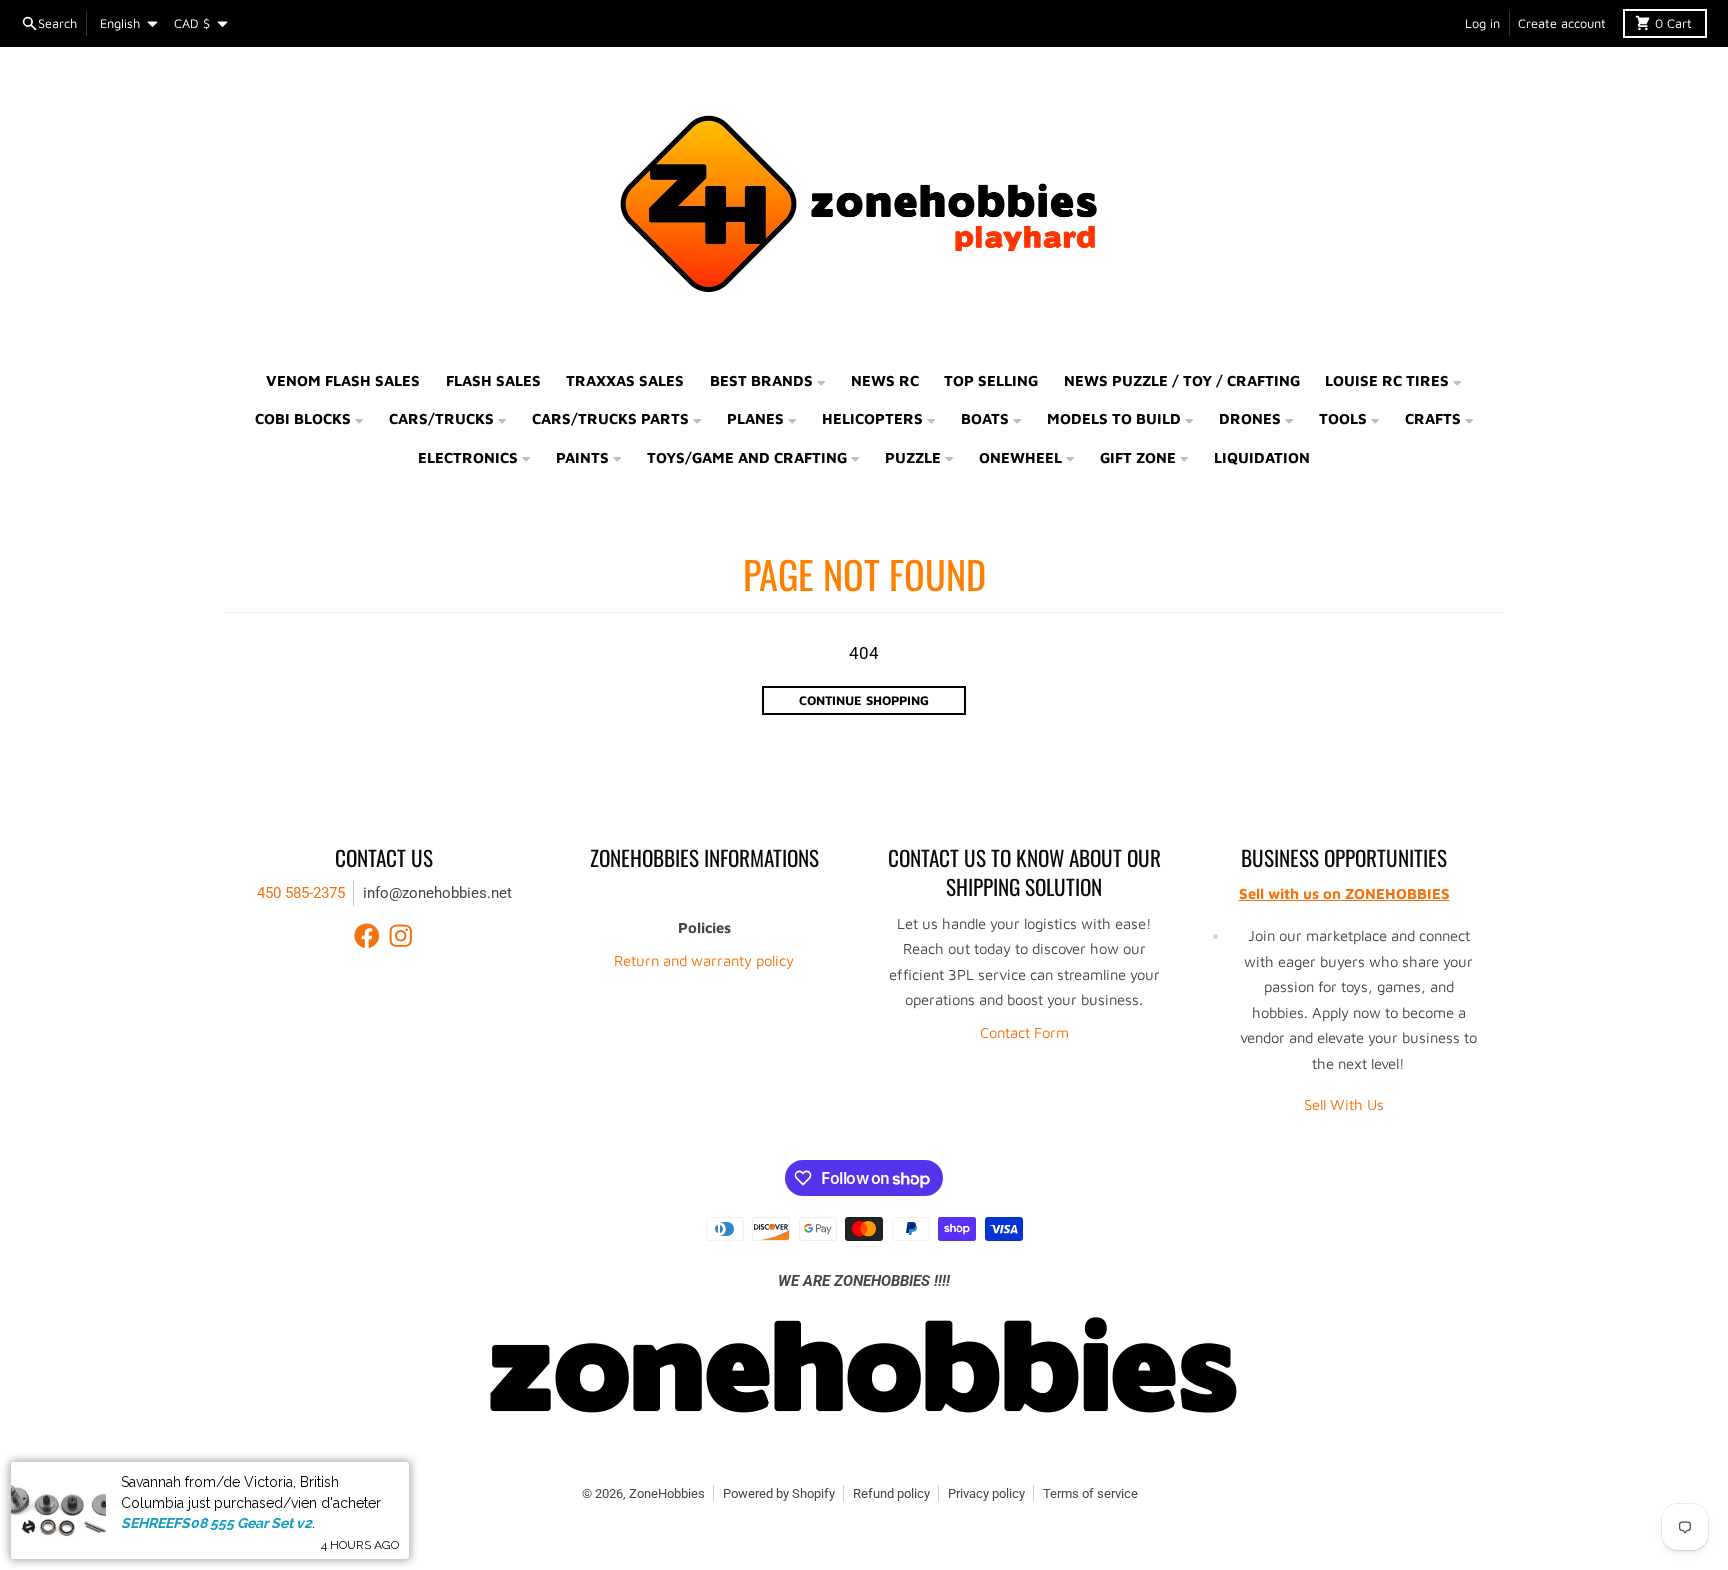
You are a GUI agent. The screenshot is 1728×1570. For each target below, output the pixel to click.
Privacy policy (986, 1493)
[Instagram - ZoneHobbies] (401, 936)
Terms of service (1090, 1493)
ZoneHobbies (667, 1493)
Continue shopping (864, 700)
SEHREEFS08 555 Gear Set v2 (216, 1523)
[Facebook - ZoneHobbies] (367, 936)
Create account (1562, 23)
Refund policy (891, 1493)
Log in (1482, 23)
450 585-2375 (301, 893)
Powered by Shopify (779, 1493)
